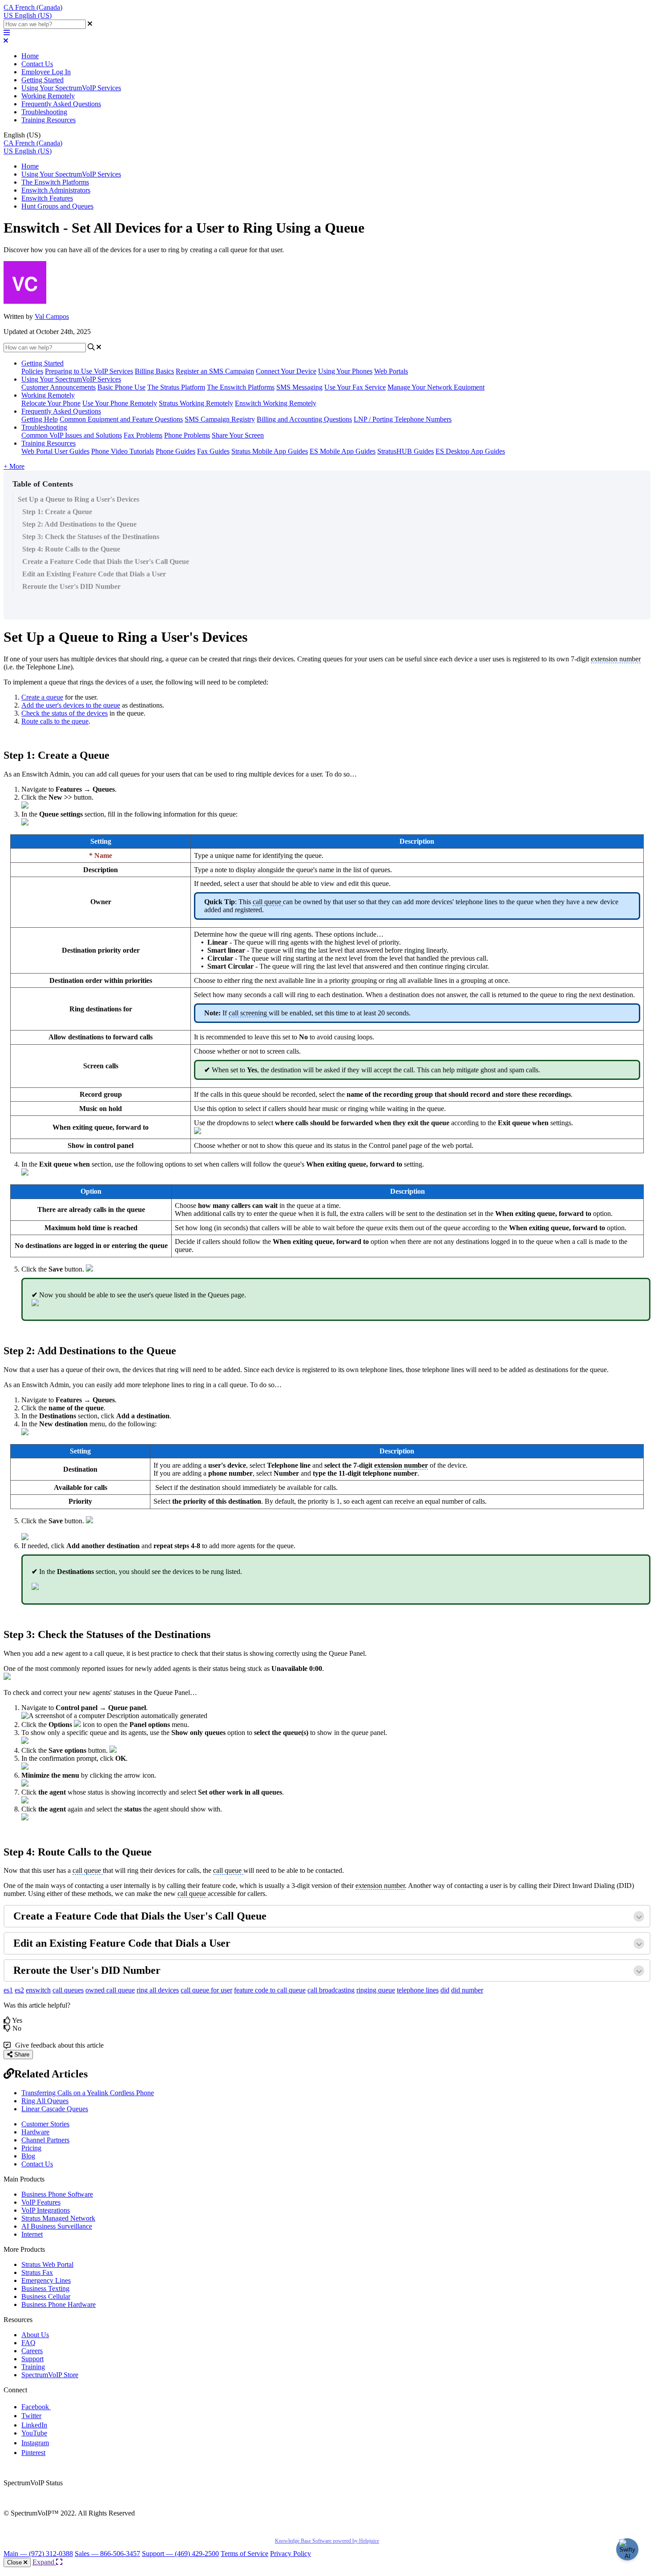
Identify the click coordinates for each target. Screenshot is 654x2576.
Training (33, 2367)
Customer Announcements (59, 387)
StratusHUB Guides (406, 451)
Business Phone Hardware (59, 2304)
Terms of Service (244, 2554)
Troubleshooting (44, 112)
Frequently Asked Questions (61, 104)
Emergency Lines (46, 2280)
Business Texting (45, 2288)
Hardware (35, 2132)
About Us (35, 2335)
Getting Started (42, 80)
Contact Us (37, 64)
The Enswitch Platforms (55, 182)
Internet (32, 2234)
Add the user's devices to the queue (71, 705)
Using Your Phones (345, 371)
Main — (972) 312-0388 (38, 2554)
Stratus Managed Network (58, 2218)
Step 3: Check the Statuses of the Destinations (91, 537)
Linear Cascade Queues (55, 2109)
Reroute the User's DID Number (71, 586)
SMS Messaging (299, 387)
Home (30, 56)
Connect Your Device (286, 371)
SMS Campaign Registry (220, 419)
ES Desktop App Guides (470, 451)
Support (32, 2359)
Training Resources (48, 120)
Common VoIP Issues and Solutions (72, 435)
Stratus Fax (37, 2272)
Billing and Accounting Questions (304, 419)
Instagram (35, 2443)
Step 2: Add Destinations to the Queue (79, 524)
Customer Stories (45, 2124)
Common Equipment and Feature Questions (121, 419)
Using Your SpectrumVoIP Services (71, 88)
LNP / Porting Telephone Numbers (403, 419)
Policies (32, 371)
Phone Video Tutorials (123, 451)
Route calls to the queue (55, 721)
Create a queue (42, 697)
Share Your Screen (238, 435)
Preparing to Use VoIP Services (89, 371)
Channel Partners (45, 2140)
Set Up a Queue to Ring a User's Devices (79, 499)
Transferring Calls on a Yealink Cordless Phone (88, 2093)
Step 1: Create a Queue (57, 512)
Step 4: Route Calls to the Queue (71, 549)
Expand (44, 2562)
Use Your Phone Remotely (120, 403)
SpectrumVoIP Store (50, 2375)
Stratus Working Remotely (196, 403)
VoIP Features (41, 2202)
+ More (14, 466)
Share (21, 2055)
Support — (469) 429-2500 (180, 2554)
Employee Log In (46, 72)
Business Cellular (46, 2296)
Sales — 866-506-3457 (107, 2554)
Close (15, 2562)
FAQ (28, 2343)
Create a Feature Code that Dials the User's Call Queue (106, 561)
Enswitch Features (47, 198)
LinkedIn (34, 2425)
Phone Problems (187, 435)
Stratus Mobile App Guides (270, 451)
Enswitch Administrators (56, 190)
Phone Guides (176, 451)
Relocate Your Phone (51, 403)
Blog (28, 2156)
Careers (32, 2351)
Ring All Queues (45, 2101)
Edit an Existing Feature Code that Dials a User (94, 574)
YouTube (34, 2433)
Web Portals (391, 371)
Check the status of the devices (65, 713)
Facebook (36, 2407)
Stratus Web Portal (47, 2264)
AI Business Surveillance (57, 2226)
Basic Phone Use (121, 387)
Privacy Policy (291, 2554)
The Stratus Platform (176, 387)
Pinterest (33, 2453)
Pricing (31, 2148)
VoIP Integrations (46, 2210)
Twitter (31, 2416)
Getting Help (40, 419)
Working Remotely (48, 96)
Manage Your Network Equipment (436, 387)
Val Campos (52, 316)
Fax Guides (213, 451)
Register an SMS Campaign (215, 371)
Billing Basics (154, 371)
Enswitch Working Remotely (276, 403)
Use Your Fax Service (355, 387)
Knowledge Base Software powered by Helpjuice (327, 2541)
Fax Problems (143, 435)
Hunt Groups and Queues (57, 206)
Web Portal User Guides (55, 451)
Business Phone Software (57, 2194)
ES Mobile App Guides (343, 451)
